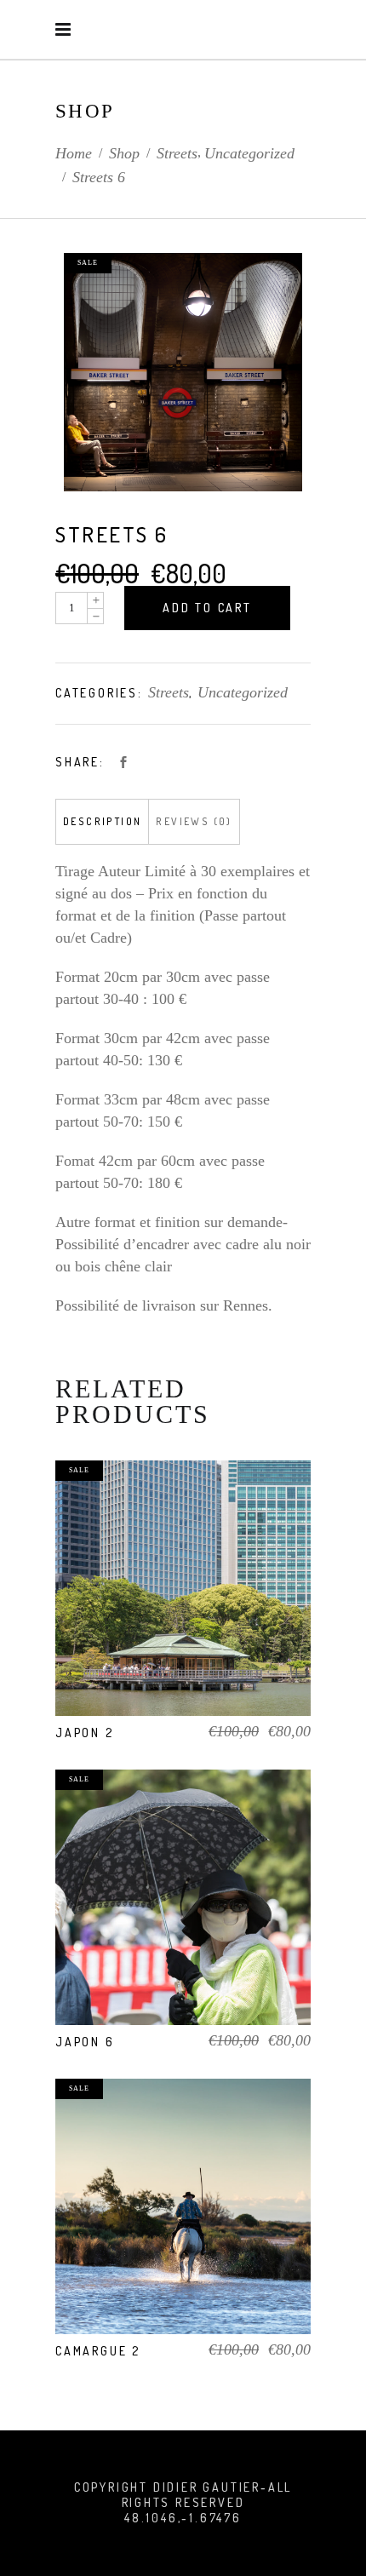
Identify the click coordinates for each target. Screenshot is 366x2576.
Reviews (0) (194, 821)
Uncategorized (249, 153)
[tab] (102, 822)
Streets (177, 153)
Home (74, 153)
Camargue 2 (98, 2351)
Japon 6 (85, 2042)
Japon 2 (85, 1733)
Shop (124, 153)
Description (102, 821)
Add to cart (207, 608)
